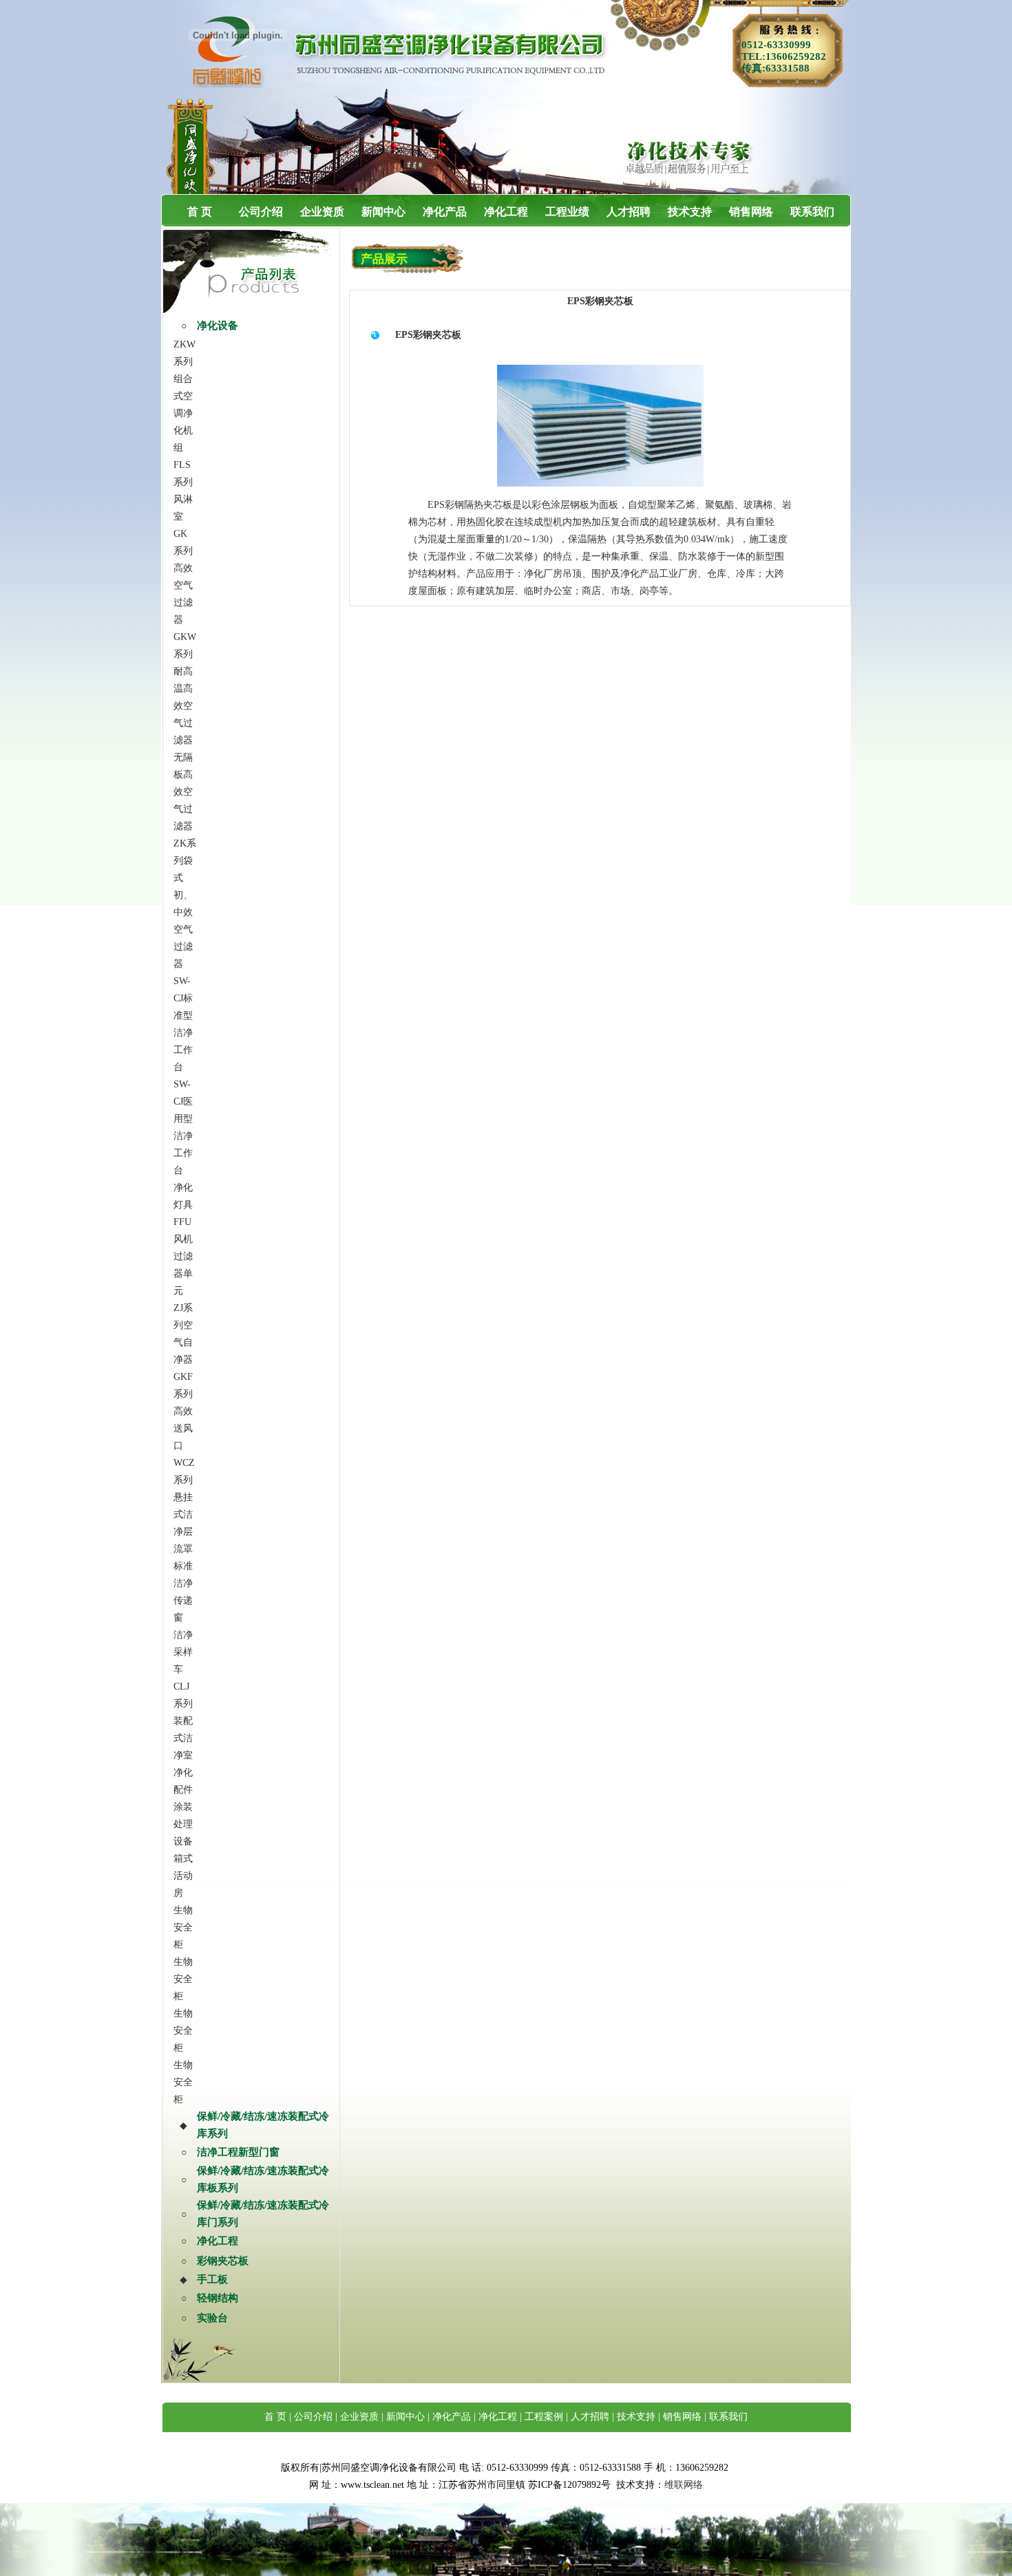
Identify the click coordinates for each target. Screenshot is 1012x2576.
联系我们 (812, 212)
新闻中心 (383, 212)
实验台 (212, 2318)
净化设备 (218, 326)
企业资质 (322, 212)
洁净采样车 (183, 1652)
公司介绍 (261, 212)
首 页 (200, 212)
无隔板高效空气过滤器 (183, 792)
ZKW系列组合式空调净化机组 (185, 396)
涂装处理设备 (183, 1824)
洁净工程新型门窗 (238, 2152)
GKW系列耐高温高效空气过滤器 (185, 689)
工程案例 (544, 2417)
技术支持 (690, 212)
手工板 (212, 2279)
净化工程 (506, 212)
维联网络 (684, 2485)
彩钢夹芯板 (223, 2261)
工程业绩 (567, 212)
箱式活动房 (183, 1876)
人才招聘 (629, 212)
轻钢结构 (218, 2298)
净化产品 (445, 212)
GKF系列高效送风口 (183, 1411)
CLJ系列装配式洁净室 (183, 1721)
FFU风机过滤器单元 (183, 1256)
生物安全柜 (183, 1927)
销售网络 (751, 212)
